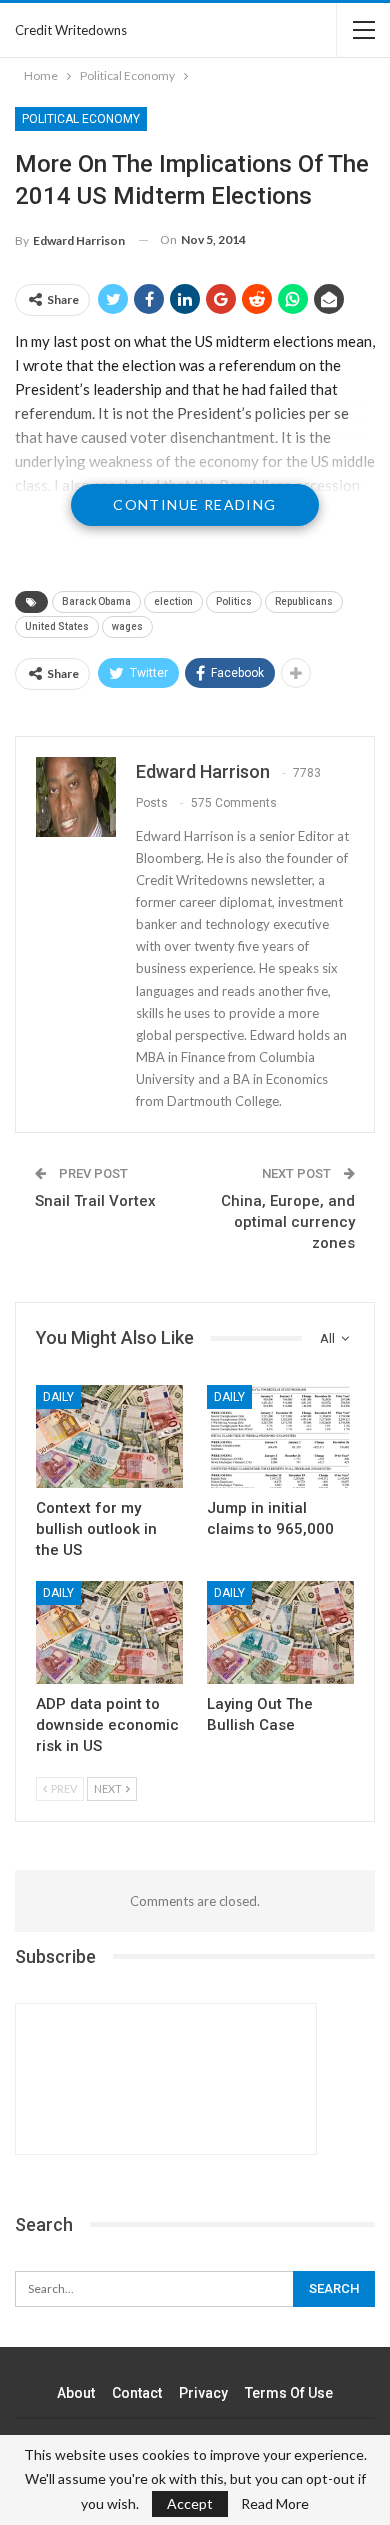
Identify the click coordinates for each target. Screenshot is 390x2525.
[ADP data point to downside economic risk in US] (109, 1632)
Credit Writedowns (71, 30)
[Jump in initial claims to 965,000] (280, 1436)
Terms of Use (289, 2393)
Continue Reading (194, 504)
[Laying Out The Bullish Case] (280, 1632)
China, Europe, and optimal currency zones (288, 1222)
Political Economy (81, 119)
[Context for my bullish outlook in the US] (109, 1436)
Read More (275, 2504)
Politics (234, 601)
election (173, 601)
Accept (190, 2503)
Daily (58, 1397)
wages (127, 626)
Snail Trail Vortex (95, 1201)
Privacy (203, 2393)
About (76, 2393)
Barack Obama (96, 601)
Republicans (304, 601)
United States (57, 626)
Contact (137, 2393)
